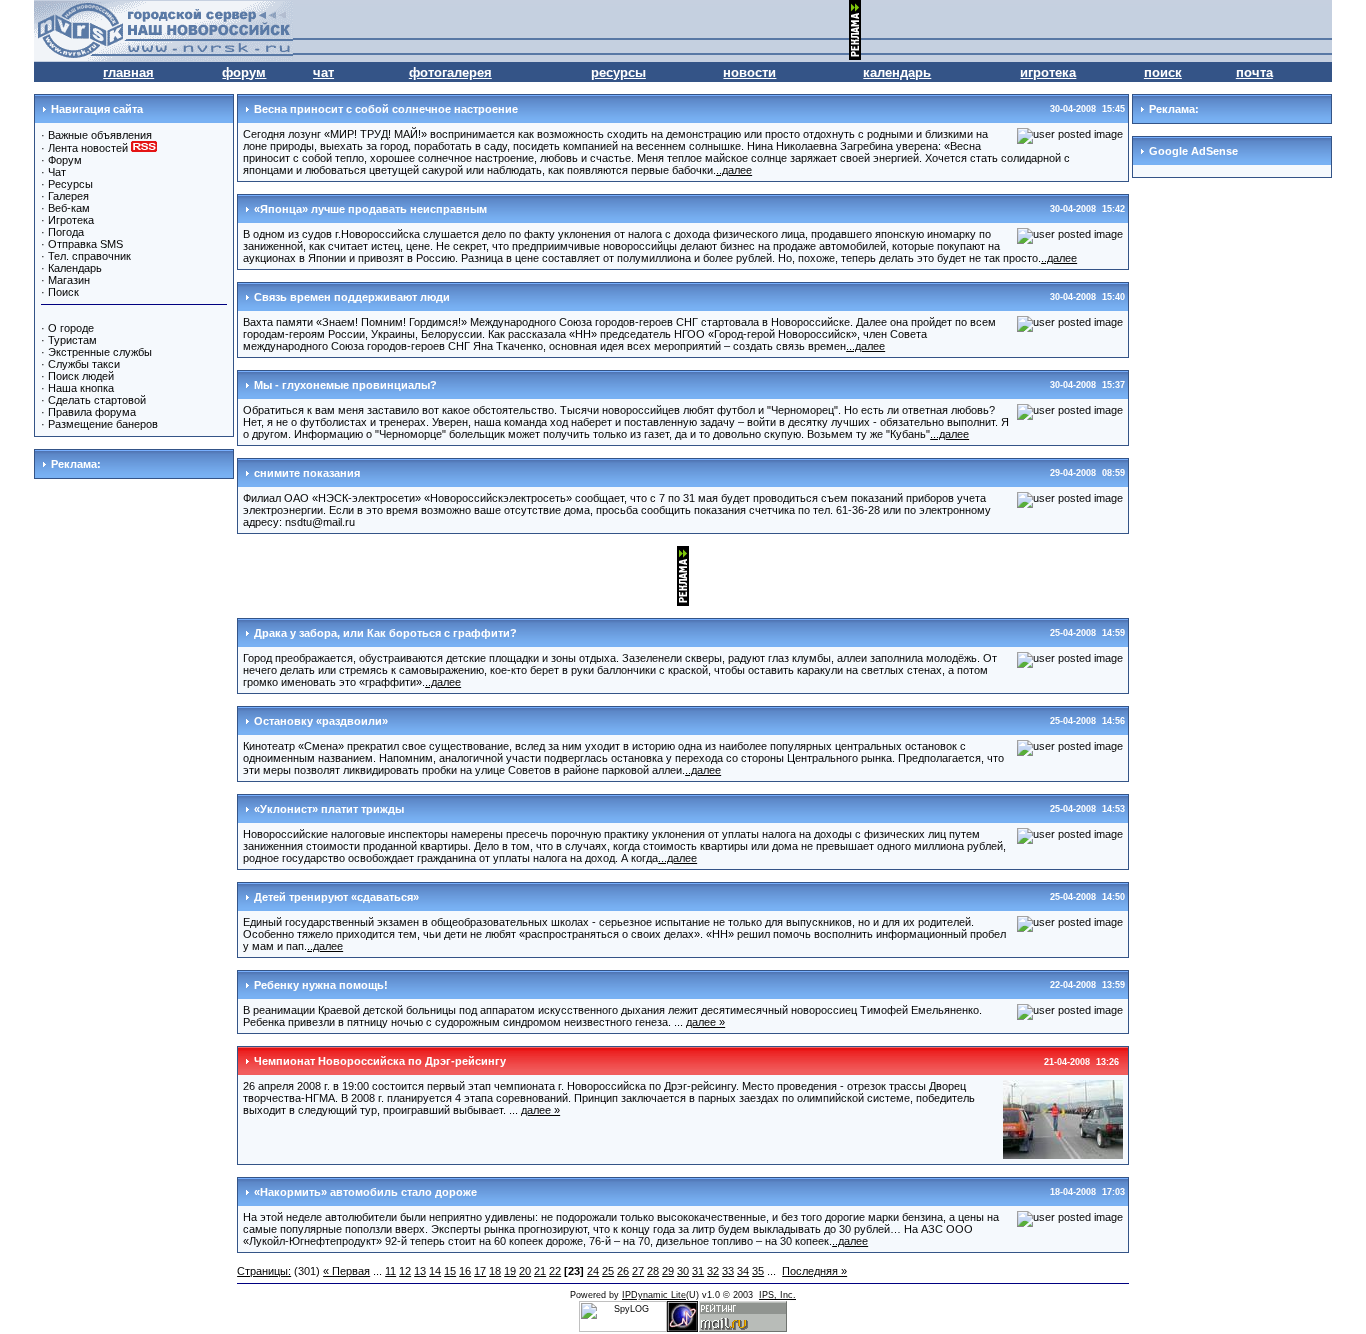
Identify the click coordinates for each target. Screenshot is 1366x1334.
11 (390, 1271)
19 (510, 1271)
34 (743, 1271)
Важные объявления (100, 135)
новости (749, 72)
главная (128, 72)
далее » (705, 1022)
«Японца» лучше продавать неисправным (370, 209)
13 (420, 1271)
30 (683, 1271)
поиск (1163, 72)
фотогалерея (450, 72)
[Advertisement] (1098, 30)
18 (495, 1271)
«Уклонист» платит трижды (329, 809)
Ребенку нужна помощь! (321, 985)
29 (668, 1271)
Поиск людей (81, 376)
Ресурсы (70, 184)
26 (623, 1271)
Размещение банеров (103, 424)
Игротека (71, 220)
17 (480, 1271)
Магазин (69, 280)
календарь (897, 72)
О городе (71, 328)
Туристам (72, 340)
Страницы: (264, 1271)
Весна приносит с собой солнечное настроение (386, 109)
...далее (865, 346)
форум (244, 72)
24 (593, 1271)
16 (465, 1271)
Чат (57, 172)
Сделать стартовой (97, 400)
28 (653, 1271)
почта (1254, 72)
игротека (1048, 72)
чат (323, 72)
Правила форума (92, 412)
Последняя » (814, 1271)
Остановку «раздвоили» (321, 721)
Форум (65, 160)
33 (728, 1271)
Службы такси (84, 364)
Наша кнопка (81, 388)
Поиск (63, 292)
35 (758, 1271)
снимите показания (307, 473)
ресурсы (618, 72)
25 (608, 1271)
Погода (66, 232)
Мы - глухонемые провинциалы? (345, 385)
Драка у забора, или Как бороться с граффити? (385, 633)
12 (405, 1271)
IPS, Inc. (777, 1295)
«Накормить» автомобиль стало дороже (365, 1192)
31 (698, 1271)
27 (638, 1271)
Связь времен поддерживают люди (352, 297)
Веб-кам (69, 208)
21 (540, 1271)
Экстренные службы (100, 352)
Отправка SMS (85, 244)
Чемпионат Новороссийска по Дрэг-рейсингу (380, 1061)
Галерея (68, 196)
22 (555, 1271)
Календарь (75, 268)
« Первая (346, 1271)
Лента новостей (89, 148)
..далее (734, 170)
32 (713, 1271)
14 (435, 1271)
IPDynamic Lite (654, 1295)
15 (450, 1271)
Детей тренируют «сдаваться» (336, 897)
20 (525, 1271)
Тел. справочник (89, 256)
